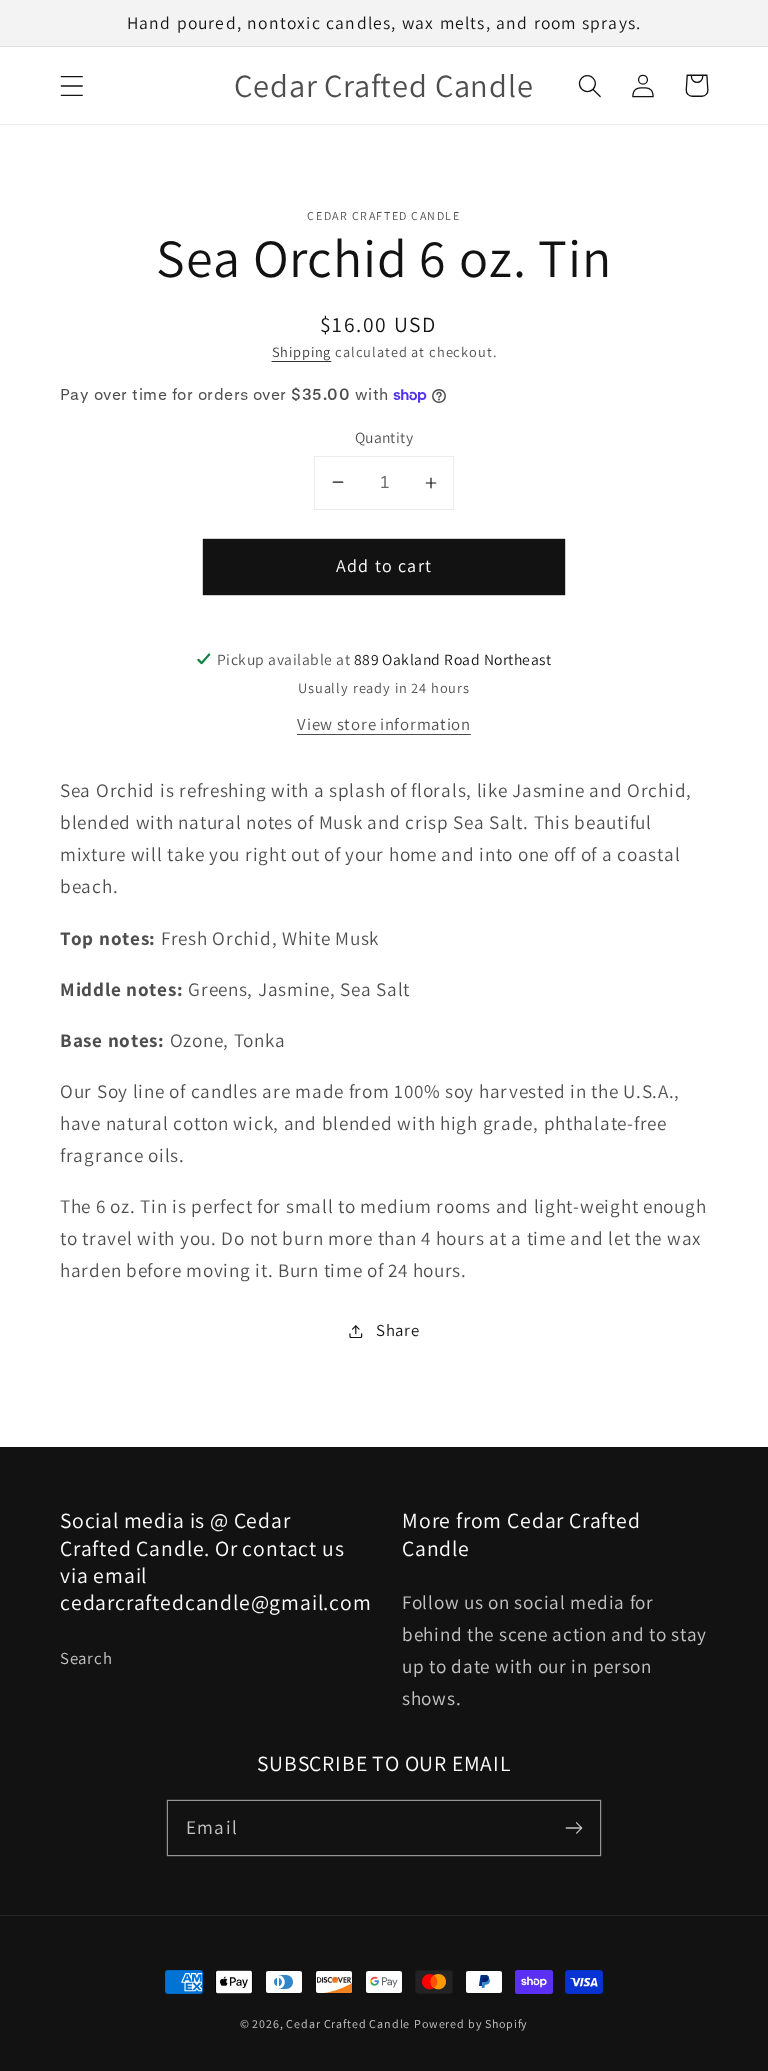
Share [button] (397, 1330)
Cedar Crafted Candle (348, 2023)
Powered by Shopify (471, 2023)
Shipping (302, 351)
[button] (72, 85)
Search (86, 1658)
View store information (384, 724)
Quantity (384, 437)
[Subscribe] (573, 1827)
